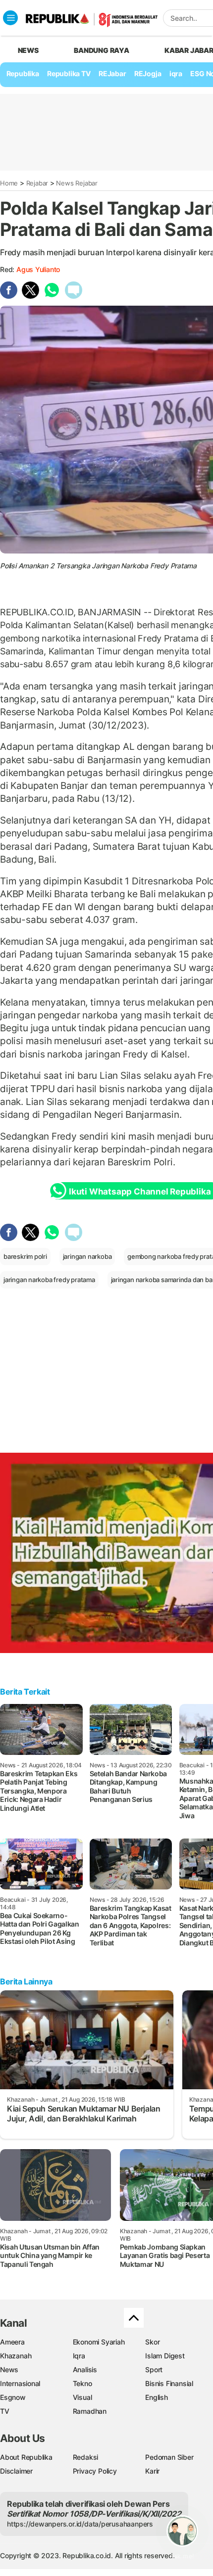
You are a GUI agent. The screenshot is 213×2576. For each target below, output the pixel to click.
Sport (154, 2369)
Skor (152, 2342)
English (157, 2397)
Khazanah (16, 2356)
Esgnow (13, 2397)
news (28, 50)
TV (5, 2411)
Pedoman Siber (169, 2457)
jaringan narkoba (87, 1256)
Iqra (79, 2356)
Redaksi (86, 2457)
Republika (23, 73)
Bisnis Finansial (169, 2383)
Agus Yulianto (38, 269)
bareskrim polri (25, 1256)
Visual (82, 2397)
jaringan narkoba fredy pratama (49, 1280)
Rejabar (37, 183)
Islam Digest (165, 2356)
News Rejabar (77, 183)
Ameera (12, 2342)
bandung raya (101, 50)
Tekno (82, 2383)
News (9, 2369)
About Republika (26, 2457)
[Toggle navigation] (10, 18)
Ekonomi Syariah (99, 2342)
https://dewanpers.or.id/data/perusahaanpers (80, 2524)
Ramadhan (90, 2411)
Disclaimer (16, 2471)
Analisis (85, 2369)
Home (9, 183)
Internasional (20, 2383)
